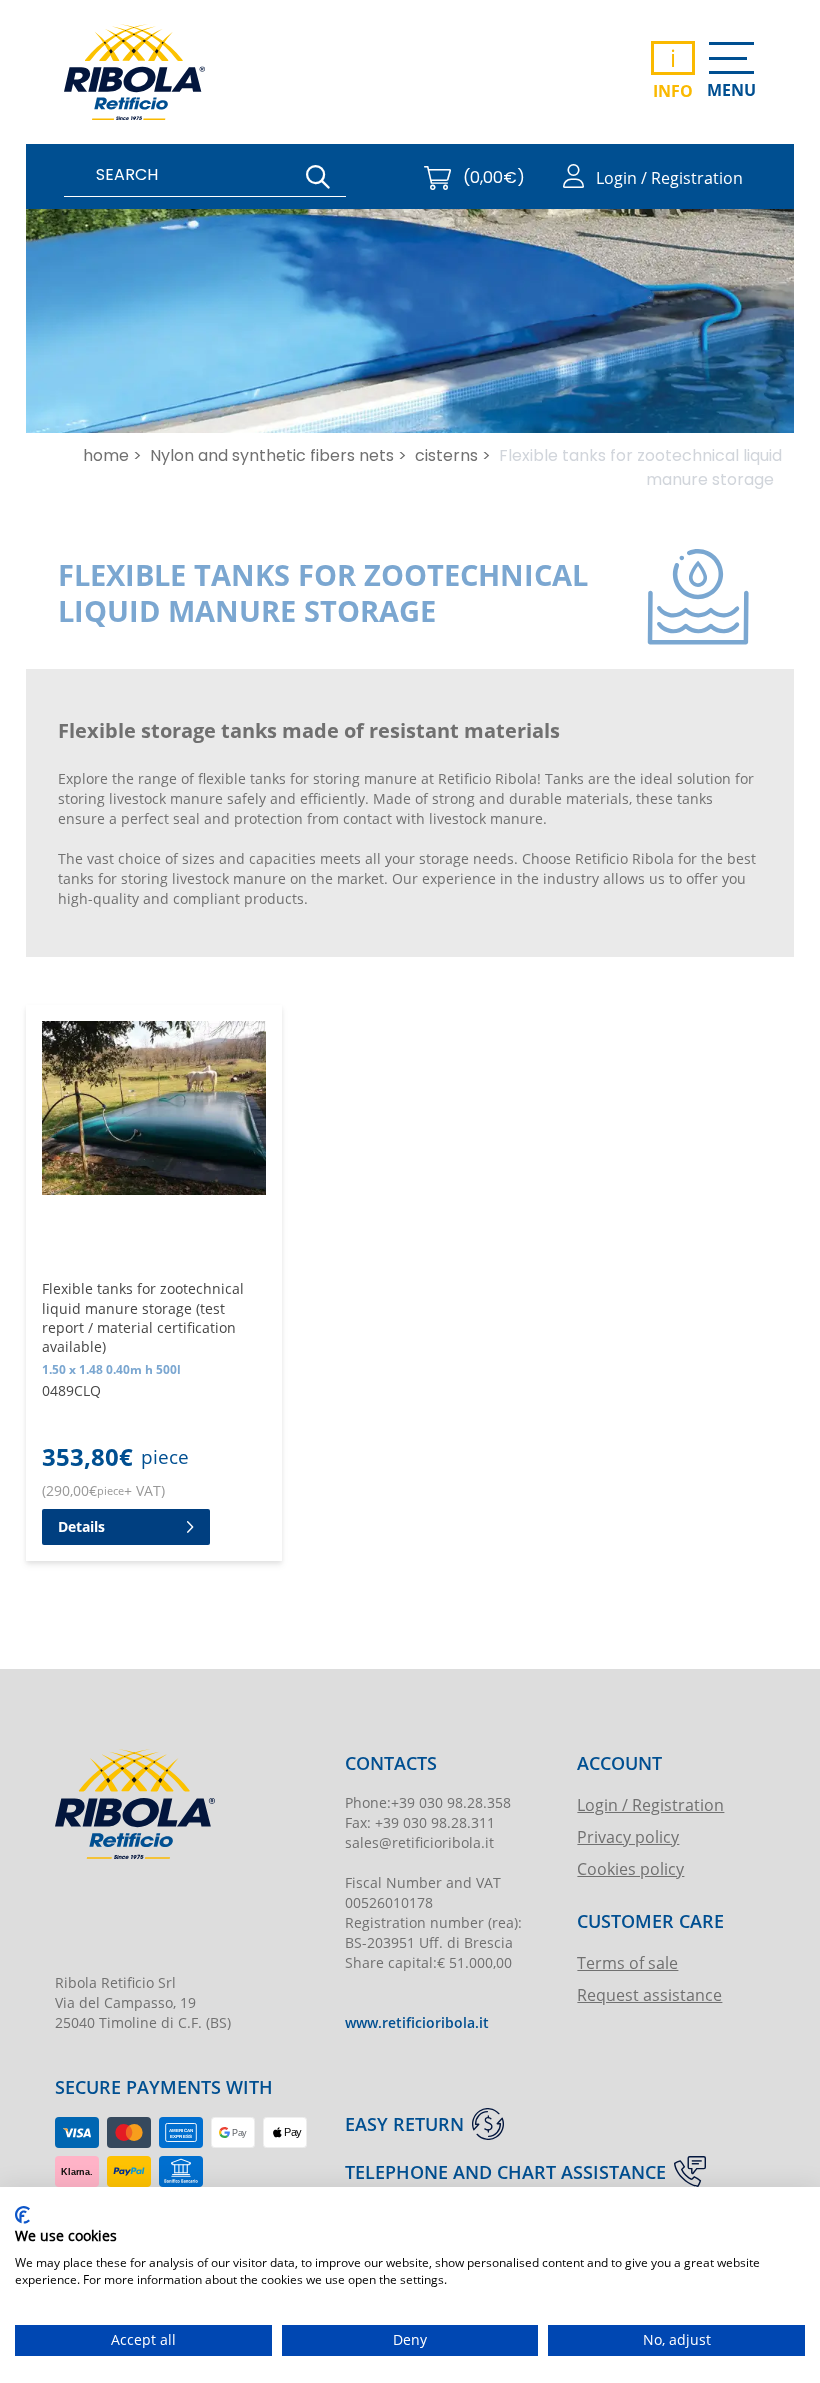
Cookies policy (630, 1868)
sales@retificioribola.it (419, 1842)
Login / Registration (650, 1804)
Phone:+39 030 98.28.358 (428, 1802)
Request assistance (649, 1994)
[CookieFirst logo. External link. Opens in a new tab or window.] (22, 2215)
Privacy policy (628, 1836)
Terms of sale (627, 1962)
